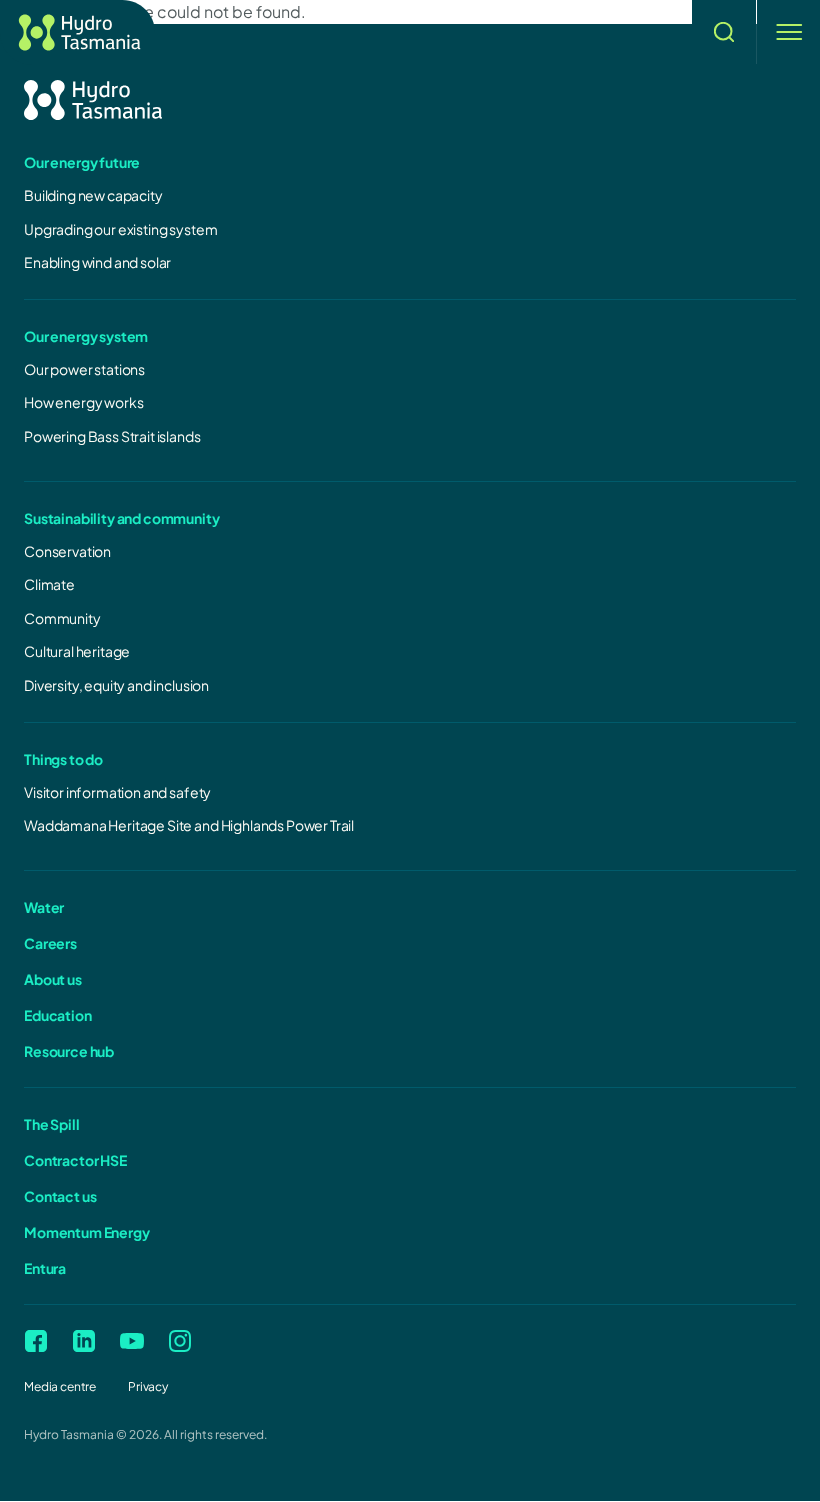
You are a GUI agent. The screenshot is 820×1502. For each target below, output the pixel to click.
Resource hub (69, 1051)
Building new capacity (93, 195)
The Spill (52, 1124)
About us (53, 979)
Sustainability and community (122, 518)
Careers (50, 943)
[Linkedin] (84, 1341)
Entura (45, 1268)
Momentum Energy (87, 1232)
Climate (49, 584)
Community (62, 618)
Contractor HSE (75, 1160)
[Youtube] (132, 1341)
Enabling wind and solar (97, 262)
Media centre (60, 1386)
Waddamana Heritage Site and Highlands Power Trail (189, 825)
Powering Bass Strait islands (112, 436)
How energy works (83, 402)
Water (44, 907)
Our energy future (82, 162)
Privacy (148, 1386)
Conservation (67, 551)
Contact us (60, 1196)
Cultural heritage (77, 651)
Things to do (63, 759)
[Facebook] (36, 1341)
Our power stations (84, 369)
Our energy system (86, 336)
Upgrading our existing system (120, 229)
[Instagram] (180, 1341)
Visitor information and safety (117, 792)
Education (58, 1015)
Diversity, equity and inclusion (116, 685)
